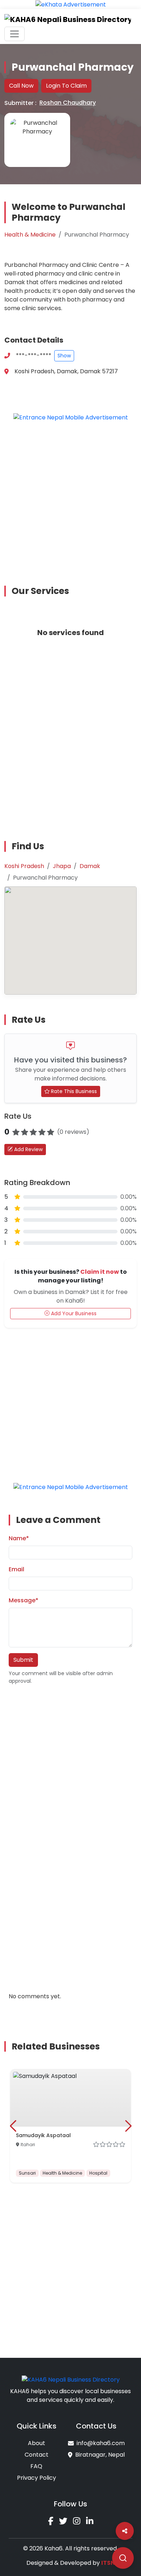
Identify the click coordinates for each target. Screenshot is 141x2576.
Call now (21, 86)
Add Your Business (73, 1313)
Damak (90, 866)
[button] (13, 2126)
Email (16, 1569)
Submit (23, 1660)
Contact (37, 2455)
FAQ (36, 2466)
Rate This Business (73, 1091)
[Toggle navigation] (14, 34)
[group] (70, 2126)
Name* (19, 1538)
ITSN (108, 2563)
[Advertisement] (70, 498)
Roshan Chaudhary (68, 103)
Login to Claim (66, 86)
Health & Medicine (30, 235)
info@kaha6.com (101, 2443)
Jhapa (62, 866)
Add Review (28, 1149)
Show (64, 356)
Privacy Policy (37, 2478)
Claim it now (100, 1272)
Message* (23, 1600)
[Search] (123, 2558)
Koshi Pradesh (24, 866)
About (37, 2443)
